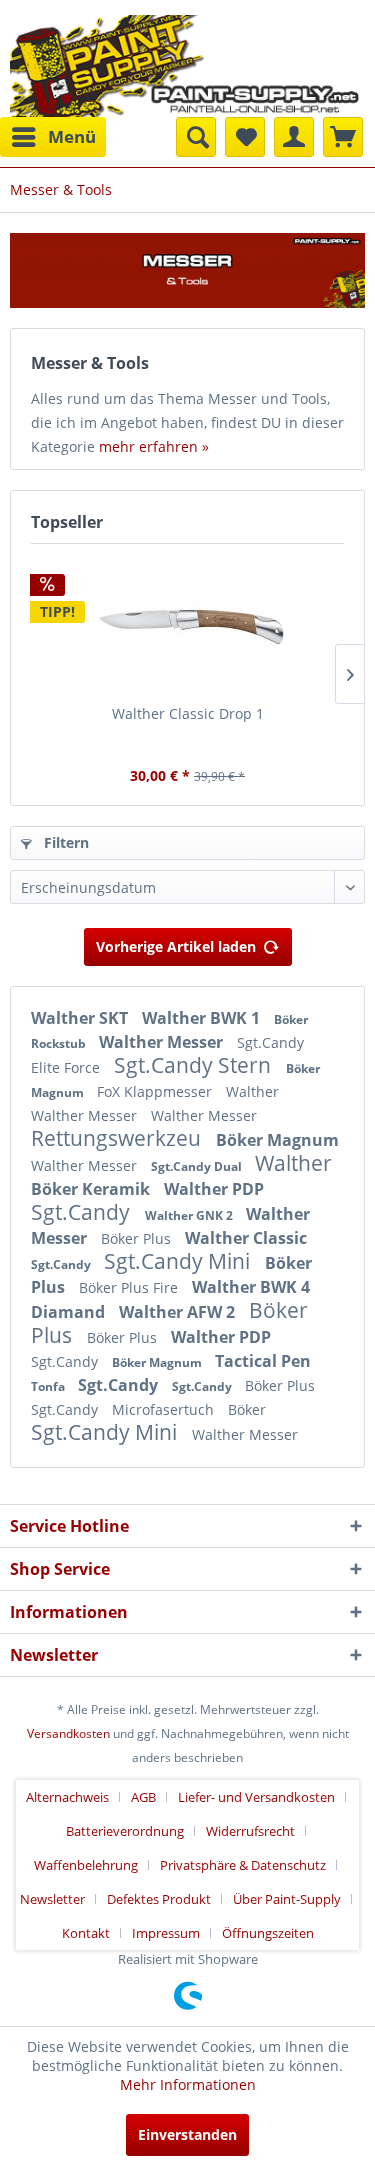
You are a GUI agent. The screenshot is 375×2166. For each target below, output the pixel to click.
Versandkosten (68, 1733)
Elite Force (67, 1067)
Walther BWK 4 (251, 1287)
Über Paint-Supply (287, 1899)
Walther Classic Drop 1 (188, 713)
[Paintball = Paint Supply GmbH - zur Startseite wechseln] (185, 63)
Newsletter (52, 1899)
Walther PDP (214, 1189)
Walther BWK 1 (203, 1018)
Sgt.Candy (270, 1042)
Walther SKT (81, 1018)
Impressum (166, 1933)
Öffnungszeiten (268, 1933)
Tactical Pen (263, 1361)
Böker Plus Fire (130, 1287)
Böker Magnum (277, 1140)
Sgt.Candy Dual (198, 1166)
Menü (72, 136)
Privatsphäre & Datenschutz (243, 1865)
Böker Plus (138, 1238)
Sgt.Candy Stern (195, 1065)
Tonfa (49, 1386)
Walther (252, 1091)
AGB (143, 1797)
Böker (247, 1409)
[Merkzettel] (245, 137)
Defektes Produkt (159, 1899)
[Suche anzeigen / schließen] (196, 137)
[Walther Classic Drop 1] (187, 624)
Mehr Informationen (188, 2084)
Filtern (64, 842)
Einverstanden (187, 2134)
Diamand (70, 1312)
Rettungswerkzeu (118, 1138)
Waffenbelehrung (86, 1865)
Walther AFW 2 (179, 1312)
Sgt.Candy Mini (179, 1261)
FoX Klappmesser (156, 1091)
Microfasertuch (165, 1409)
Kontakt (86, 1933)
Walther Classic (246, 1238)
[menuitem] (53, 137)
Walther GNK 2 (190, 1215)
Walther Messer (163, 1042)
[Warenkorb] (343, 137)
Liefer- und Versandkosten (256, 1797)
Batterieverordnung (125, 1831)
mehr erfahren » (154, 446)
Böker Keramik (92, 1189)
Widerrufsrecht (250, 1831)
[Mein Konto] (294, 137)
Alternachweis (67, 1797)
